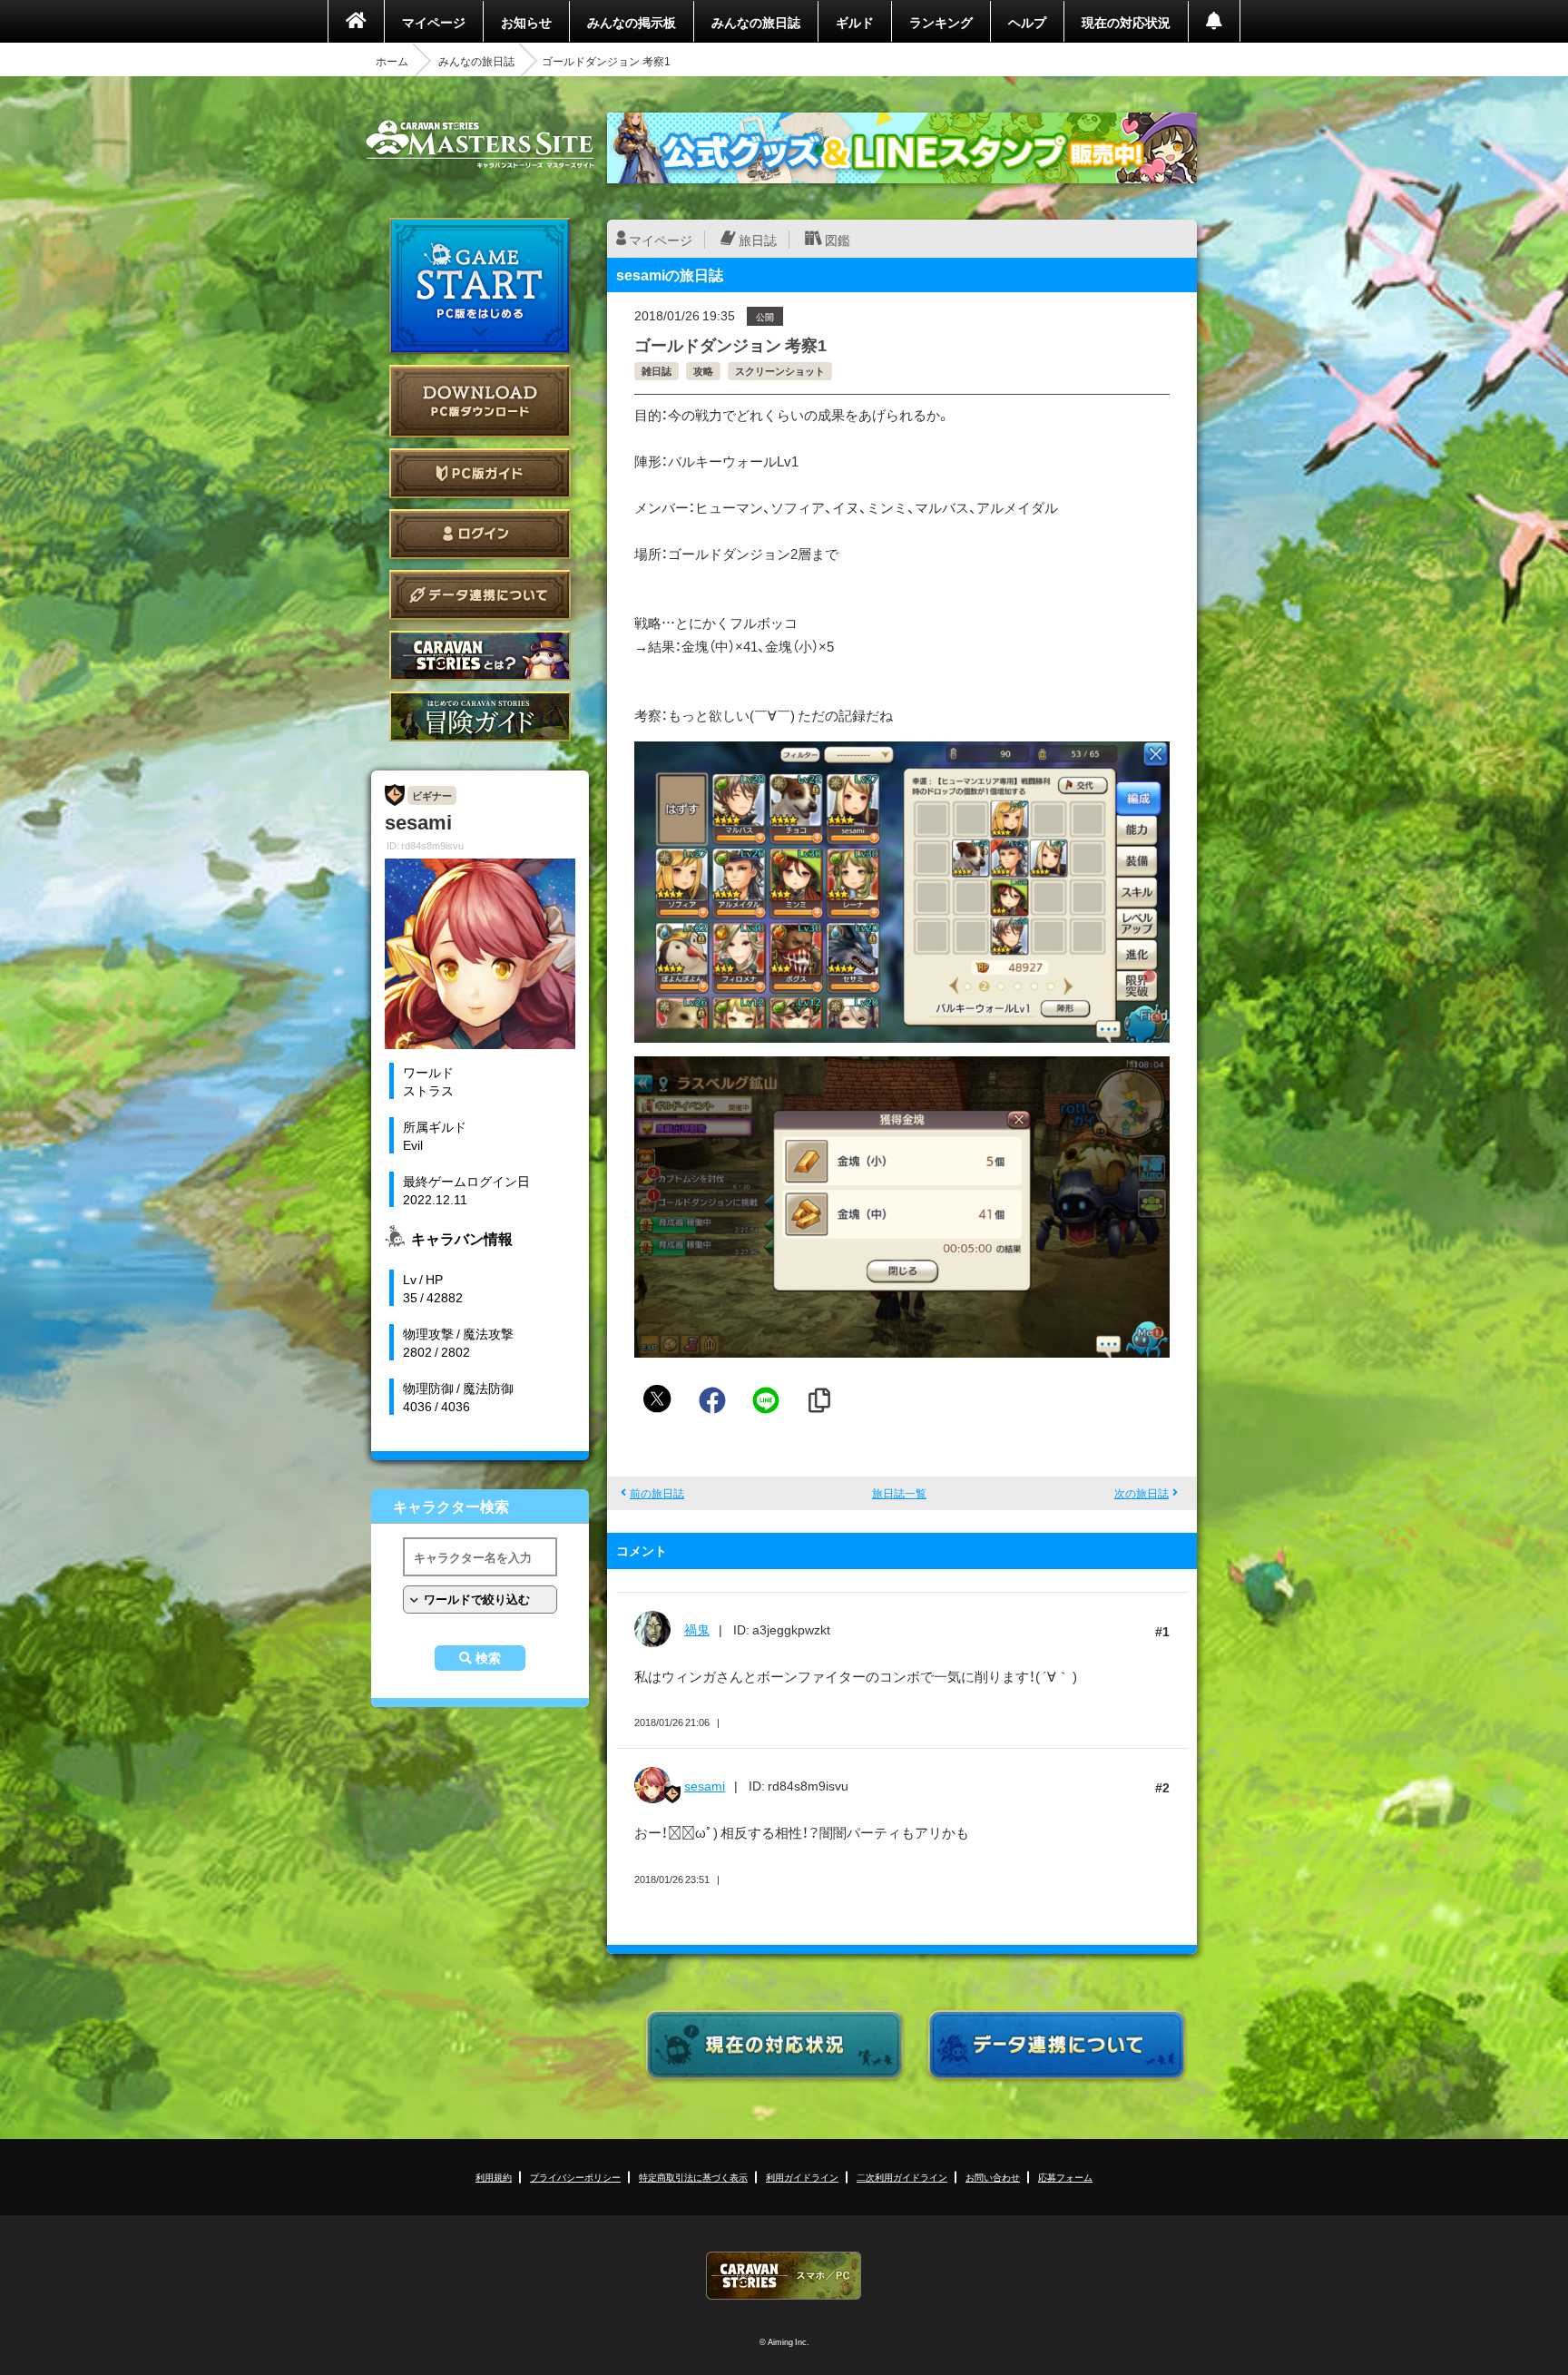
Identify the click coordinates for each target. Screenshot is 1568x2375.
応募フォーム (1065, 2177)
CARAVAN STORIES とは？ (480, 656)
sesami (705, 1785)
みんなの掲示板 (632, 22)
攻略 (703, 371)
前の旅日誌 (657, 1493)
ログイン (480, 534)
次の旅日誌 (1142, 1493)
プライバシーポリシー (575, 2177)
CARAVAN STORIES (784, 2276)
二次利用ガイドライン (902, 2177)
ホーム (392, 61)
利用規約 (494, 2177)
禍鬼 (697, 1629)
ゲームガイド (480, 716)
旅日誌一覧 (899, 1493)
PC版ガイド (480, 473)
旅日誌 (758, 240)
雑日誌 (657, 371)
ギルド (855, 22)
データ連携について (480, 595)
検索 (488, 1658)
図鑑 (838, 240)
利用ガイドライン (802, 2177)
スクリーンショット (780, 371)
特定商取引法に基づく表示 (693, 2177)
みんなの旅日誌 (756, 22)
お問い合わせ (993, 2177)
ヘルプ (1027, 22)
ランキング (941, 22)
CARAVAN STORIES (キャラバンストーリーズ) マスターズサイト (480, 144)
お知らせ (526, 22)
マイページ (434, 22)
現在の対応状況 (1126, 22)
